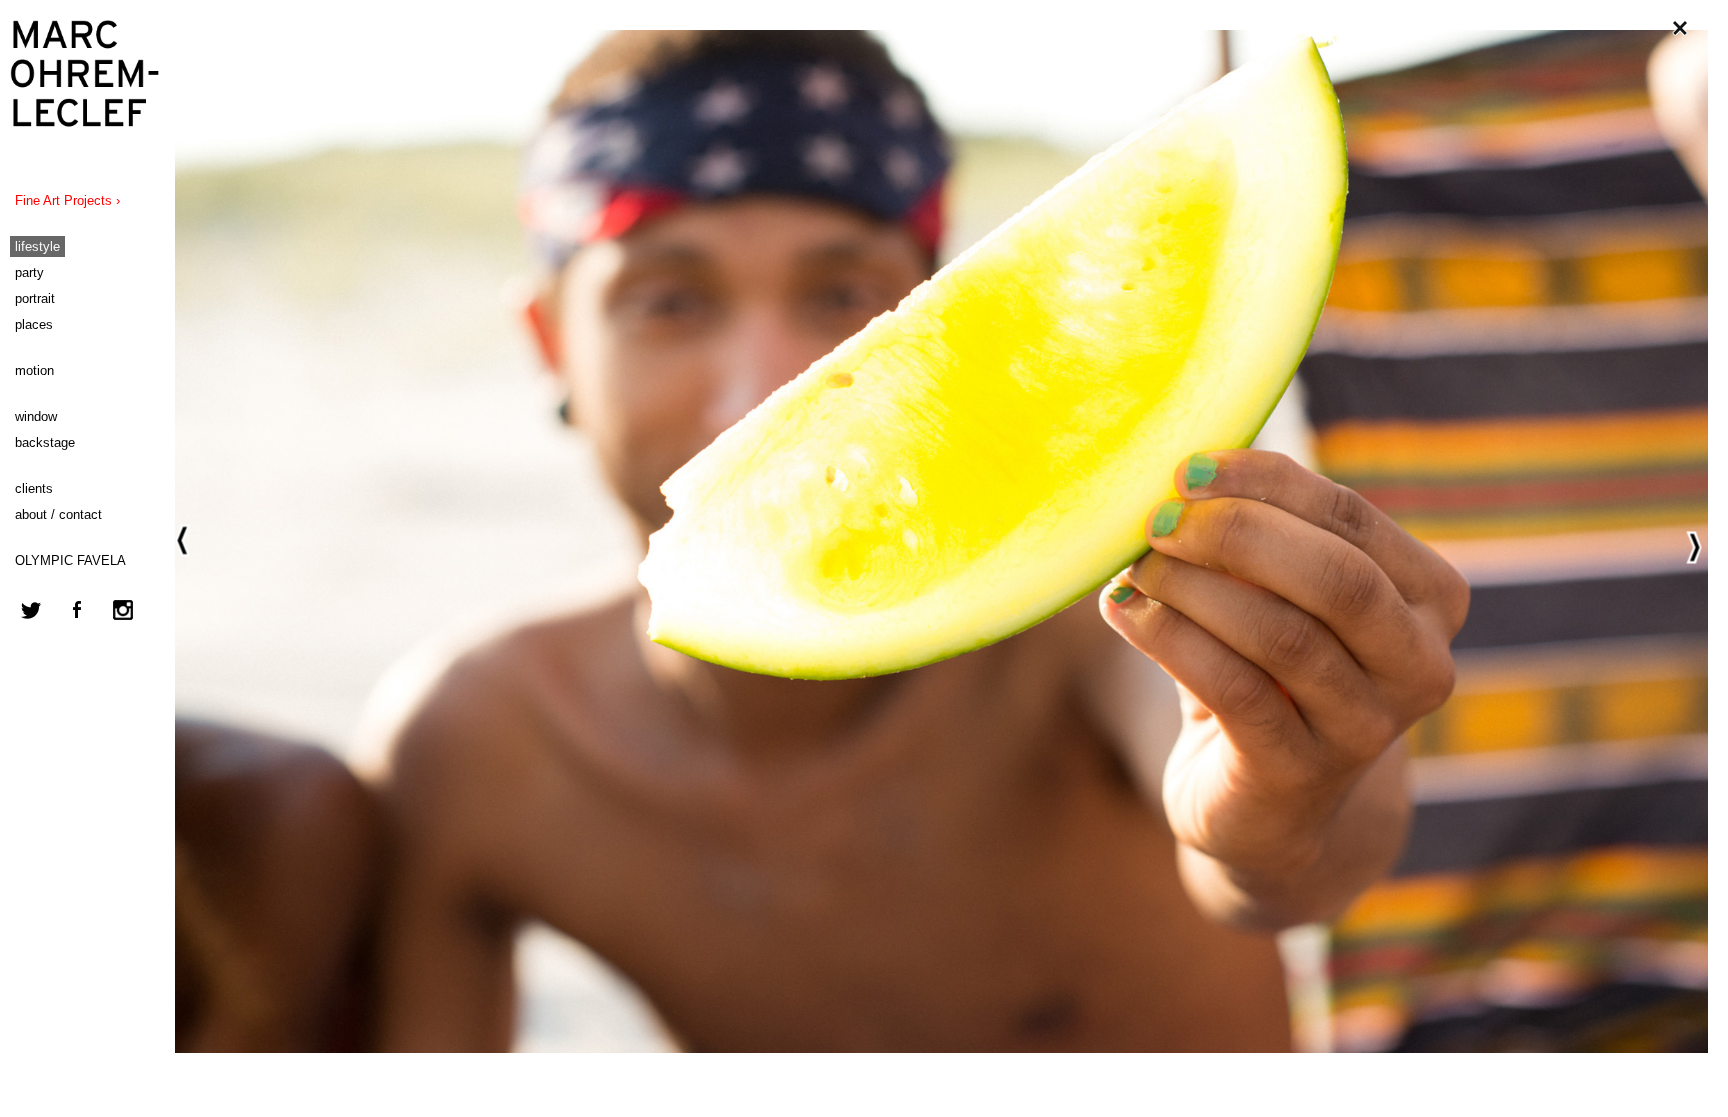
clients (34, 488)
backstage (45, 442)
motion (34, 370)
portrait (35, 298)
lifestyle (37, 246)
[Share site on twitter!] (31, 621)
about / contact (58, 514)
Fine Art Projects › (67, 200)
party (29, 272)
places (34, 324)
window (36, 416)
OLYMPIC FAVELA (70, 560)
